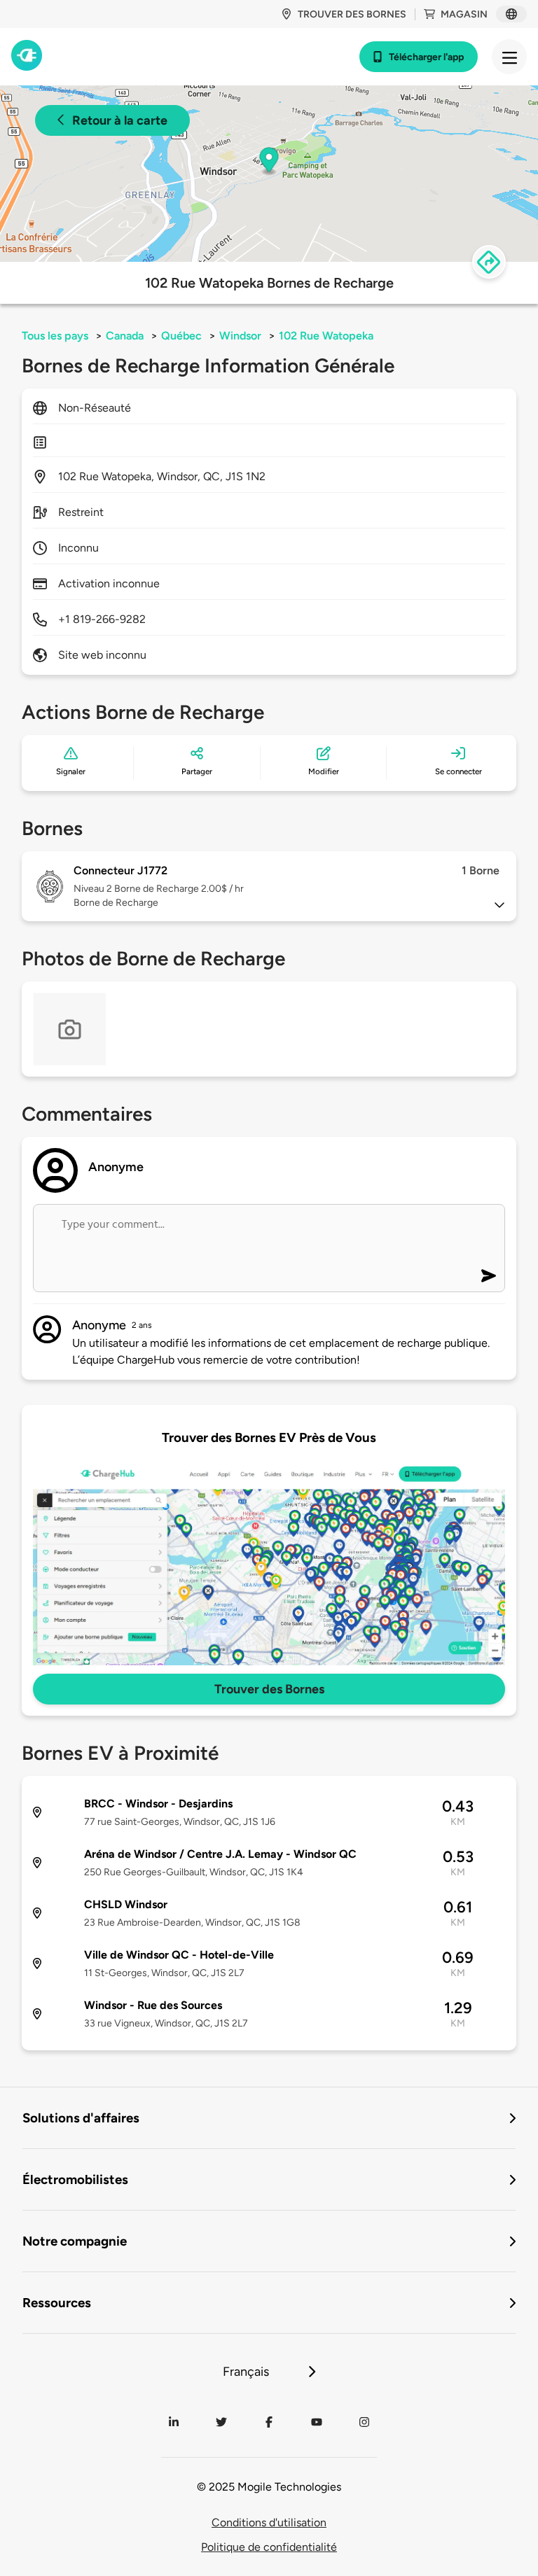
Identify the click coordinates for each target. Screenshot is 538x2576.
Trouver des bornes (352, 14)
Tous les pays (55, 336)
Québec (181, 336)
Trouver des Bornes (269, 1689)
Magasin (464, 14)
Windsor (240, 336)
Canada (125, 336)
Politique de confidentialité (269, 2547)
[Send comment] (489, 1276)
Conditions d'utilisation (269, 2522)
